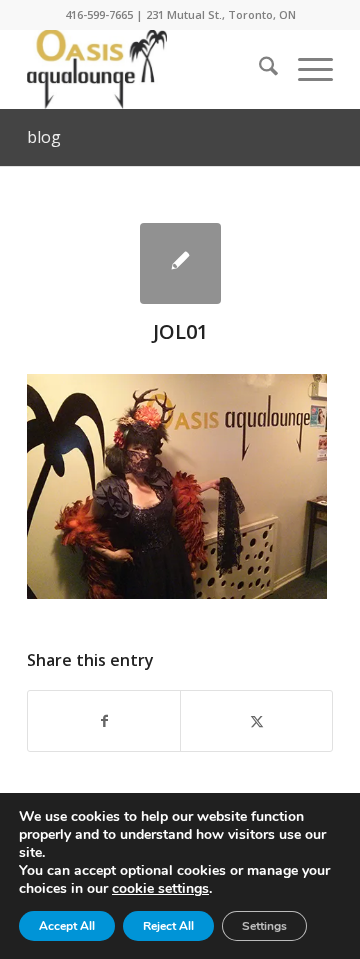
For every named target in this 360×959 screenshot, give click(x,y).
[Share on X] (256, 721)
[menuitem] (258, 69)
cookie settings (160, 889)
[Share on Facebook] (104, 721)
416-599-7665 (99, 14)
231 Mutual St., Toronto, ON (221, 14)
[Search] (258, 69)
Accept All (67, 926)
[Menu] (305, 69)
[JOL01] (180, 263)
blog (44, 137)
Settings (264, 926)
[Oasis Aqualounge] (149, 69)
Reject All (168, 926)
